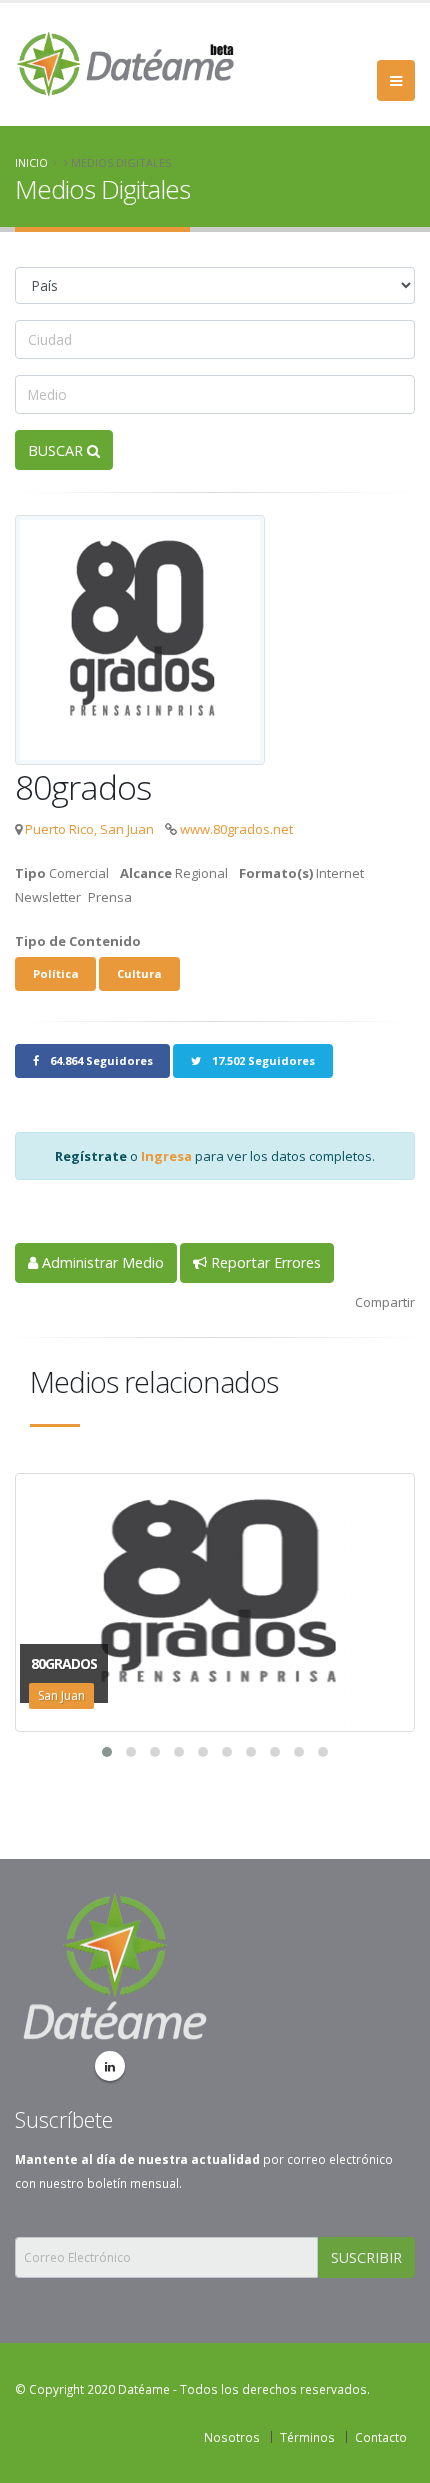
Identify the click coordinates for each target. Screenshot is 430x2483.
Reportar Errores (264, 1262)
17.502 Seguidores (262, 1060)
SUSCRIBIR (366, 2257)
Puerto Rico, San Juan (89, 829)
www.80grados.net (236, 829)
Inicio (31, 162)
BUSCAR (57, 450)
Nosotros (232, 2437)
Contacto (381, 2437)
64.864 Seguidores (100, 1060)
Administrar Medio (101, 1262)
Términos (307, 2437)
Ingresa (166, 1156)
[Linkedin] (110, 2066)
